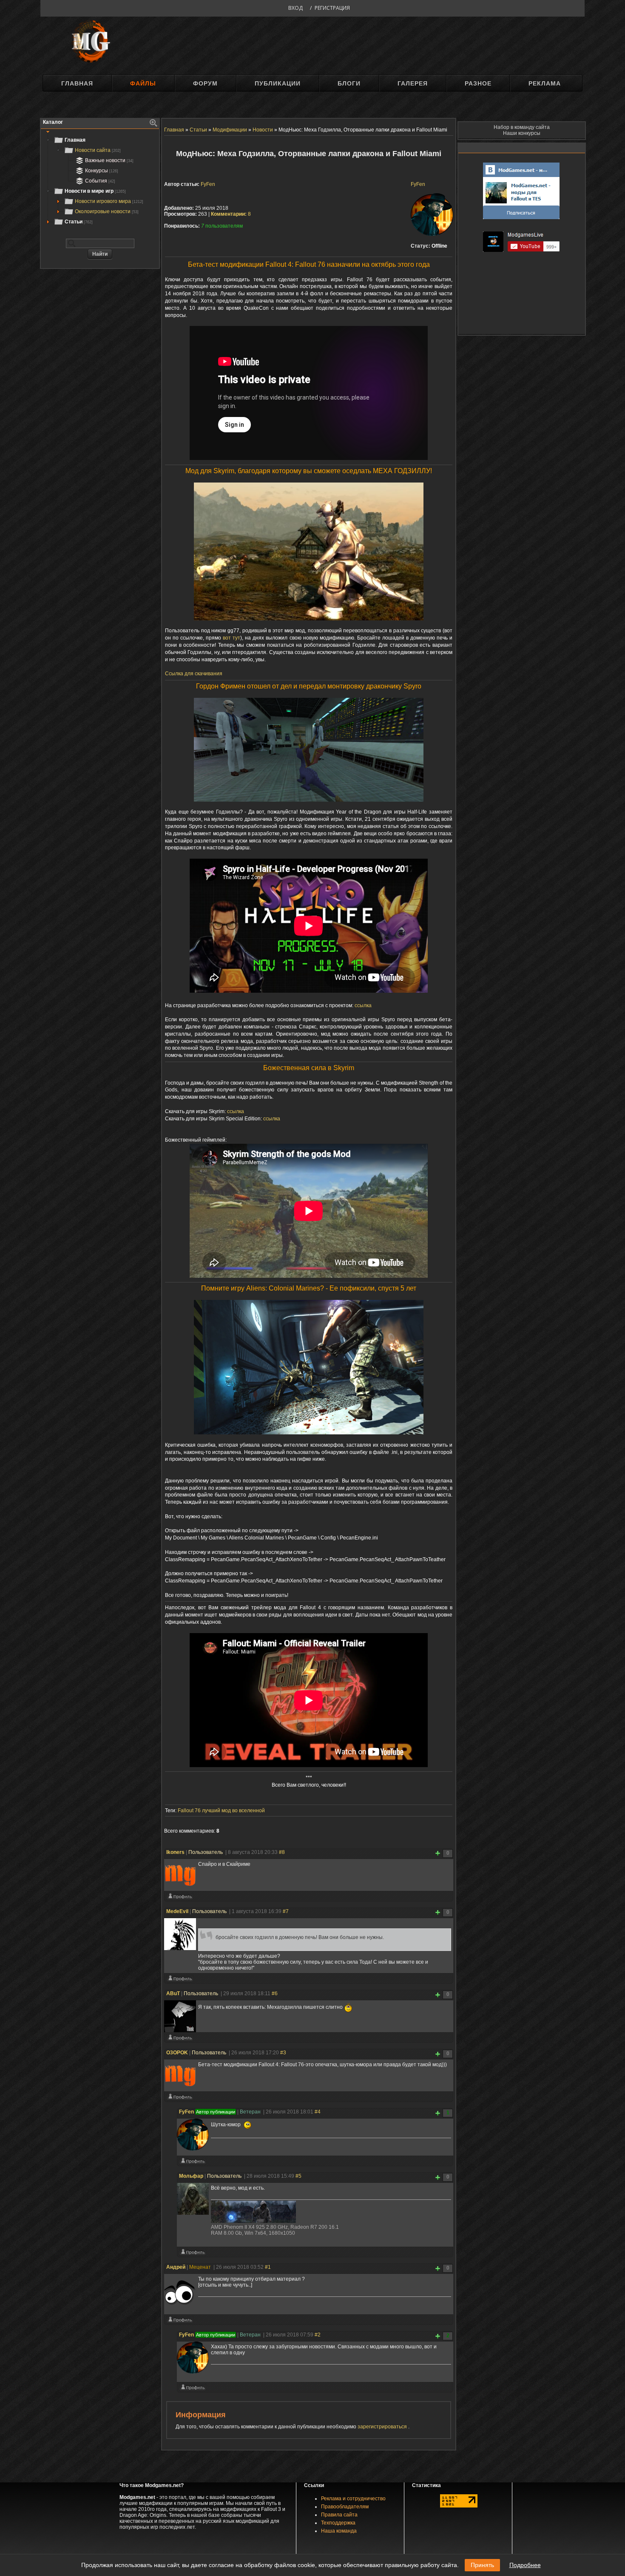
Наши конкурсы (522, 133)
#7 (286, 1911)
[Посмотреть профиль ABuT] (180, 2039)
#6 (275, 1993)
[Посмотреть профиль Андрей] (180, 2322)
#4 (318, 2112)
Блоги (349, 83)
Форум (205, 83)
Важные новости (109, 160)
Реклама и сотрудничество (353, 2499)
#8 (282, 1852)
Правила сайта (339, 2515)
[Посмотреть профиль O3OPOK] (180, 2099)
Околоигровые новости (107, 211)
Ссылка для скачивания (194, 674)
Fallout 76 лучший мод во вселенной (221, 1811)
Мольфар (191, 2176)
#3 (283, 2053)
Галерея (413, 83)
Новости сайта (98, 150)
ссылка (363, 1005)
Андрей (176, 2267)
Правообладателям (345, 2507)
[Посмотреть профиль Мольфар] (193, 2254)
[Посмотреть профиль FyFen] (193, 2163)
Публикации (278, 83)
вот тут (232, 638)
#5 (298, 2176)
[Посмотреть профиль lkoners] (180, 1898)
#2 (318, 2335)
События (100, 181)
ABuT (173, 1993)
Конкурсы (102, 171)
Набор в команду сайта (522, 127)
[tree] (100, 181)
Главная (77, 83)
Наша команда (339, 2531)
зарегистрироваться (383, 2427)
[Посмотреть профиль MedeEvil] (180, 1980)
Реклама (545, 83)
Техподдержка (338, 2523)
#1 (268, 2267)
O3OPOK (177, 2053)
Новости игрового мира (109, 201)
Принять (482, 2565)
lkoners (175, 1852)
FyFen (418, 184)
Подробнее (525, 2565)
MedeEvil (177, 1911)
